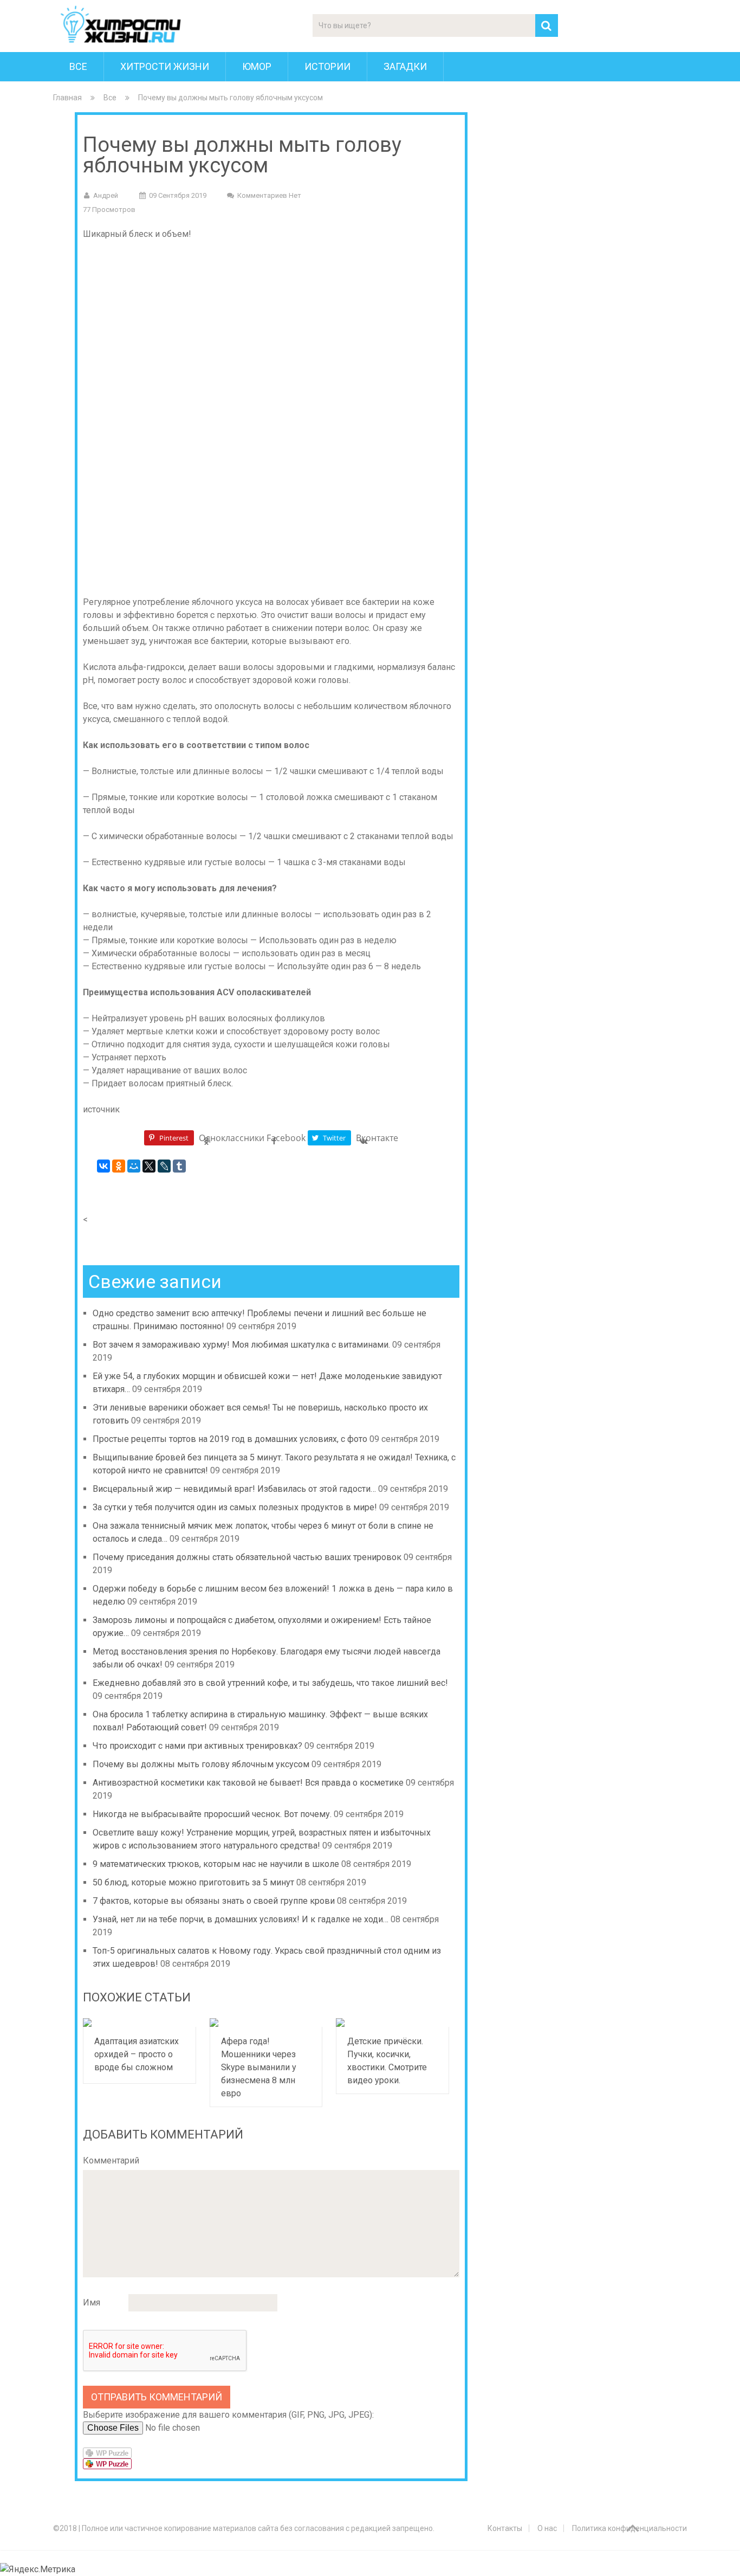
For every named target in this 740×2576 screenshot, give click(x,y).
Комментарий (111, 2160)
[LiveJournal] (164, 1166)
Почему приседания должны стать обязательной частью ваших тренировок (247, 1557)
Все (78, 66)
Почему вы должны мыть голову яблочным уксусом (201, 1764)
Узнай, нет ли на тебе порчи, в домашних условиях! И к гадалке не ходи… (241, 1919)
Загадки (405, 66)
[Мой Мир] (134, 1166)
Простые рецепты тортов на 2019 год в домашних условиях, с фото (230, 1439)
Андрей (106, 195)
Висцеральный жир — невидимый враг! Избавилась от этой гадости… (234, 1489)
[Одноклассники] (119, 1166)
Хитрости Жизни (165, 66)
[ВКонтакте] (103, 1166)
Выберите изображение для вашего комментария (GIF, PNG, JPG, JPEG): (228, 2415)
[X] (149, 1166)
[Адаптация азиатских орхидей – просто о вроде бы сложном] (139, 2023)
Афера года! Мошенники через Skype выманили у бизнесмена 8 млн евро (259, 2067)
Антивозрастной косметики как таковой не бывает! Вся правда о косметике (248, 1783)
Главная (67, 98)
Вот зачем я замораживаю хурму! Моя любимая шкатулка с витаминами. (241, 1345)
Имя (92, 2303)
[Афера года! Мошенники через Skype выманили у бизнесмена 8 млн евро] (266, 2023)
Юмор (257, 66)
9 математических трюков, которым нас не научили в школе (216, 1864)
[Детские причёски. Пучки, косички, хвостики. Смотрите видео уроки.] (392, 2023)
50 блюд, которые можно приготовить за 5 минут (193, 1882)
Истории (327, 66)
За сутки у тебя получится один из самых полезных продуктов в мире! (235, 1507)
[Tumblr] (179, 1166)
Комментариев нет (269, 195)
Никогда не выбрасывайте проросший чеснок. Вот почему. (212, 1814)
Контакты (505, 2528)
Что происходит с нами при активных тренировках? (197, 1746)
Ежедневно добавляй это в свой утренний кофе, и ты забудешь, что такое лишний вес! (270, 1683)
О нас (547, 2528)
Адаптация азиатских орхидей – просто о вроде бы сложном (137, 2054)
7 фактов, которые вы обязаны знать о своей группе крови (214, 1901)
